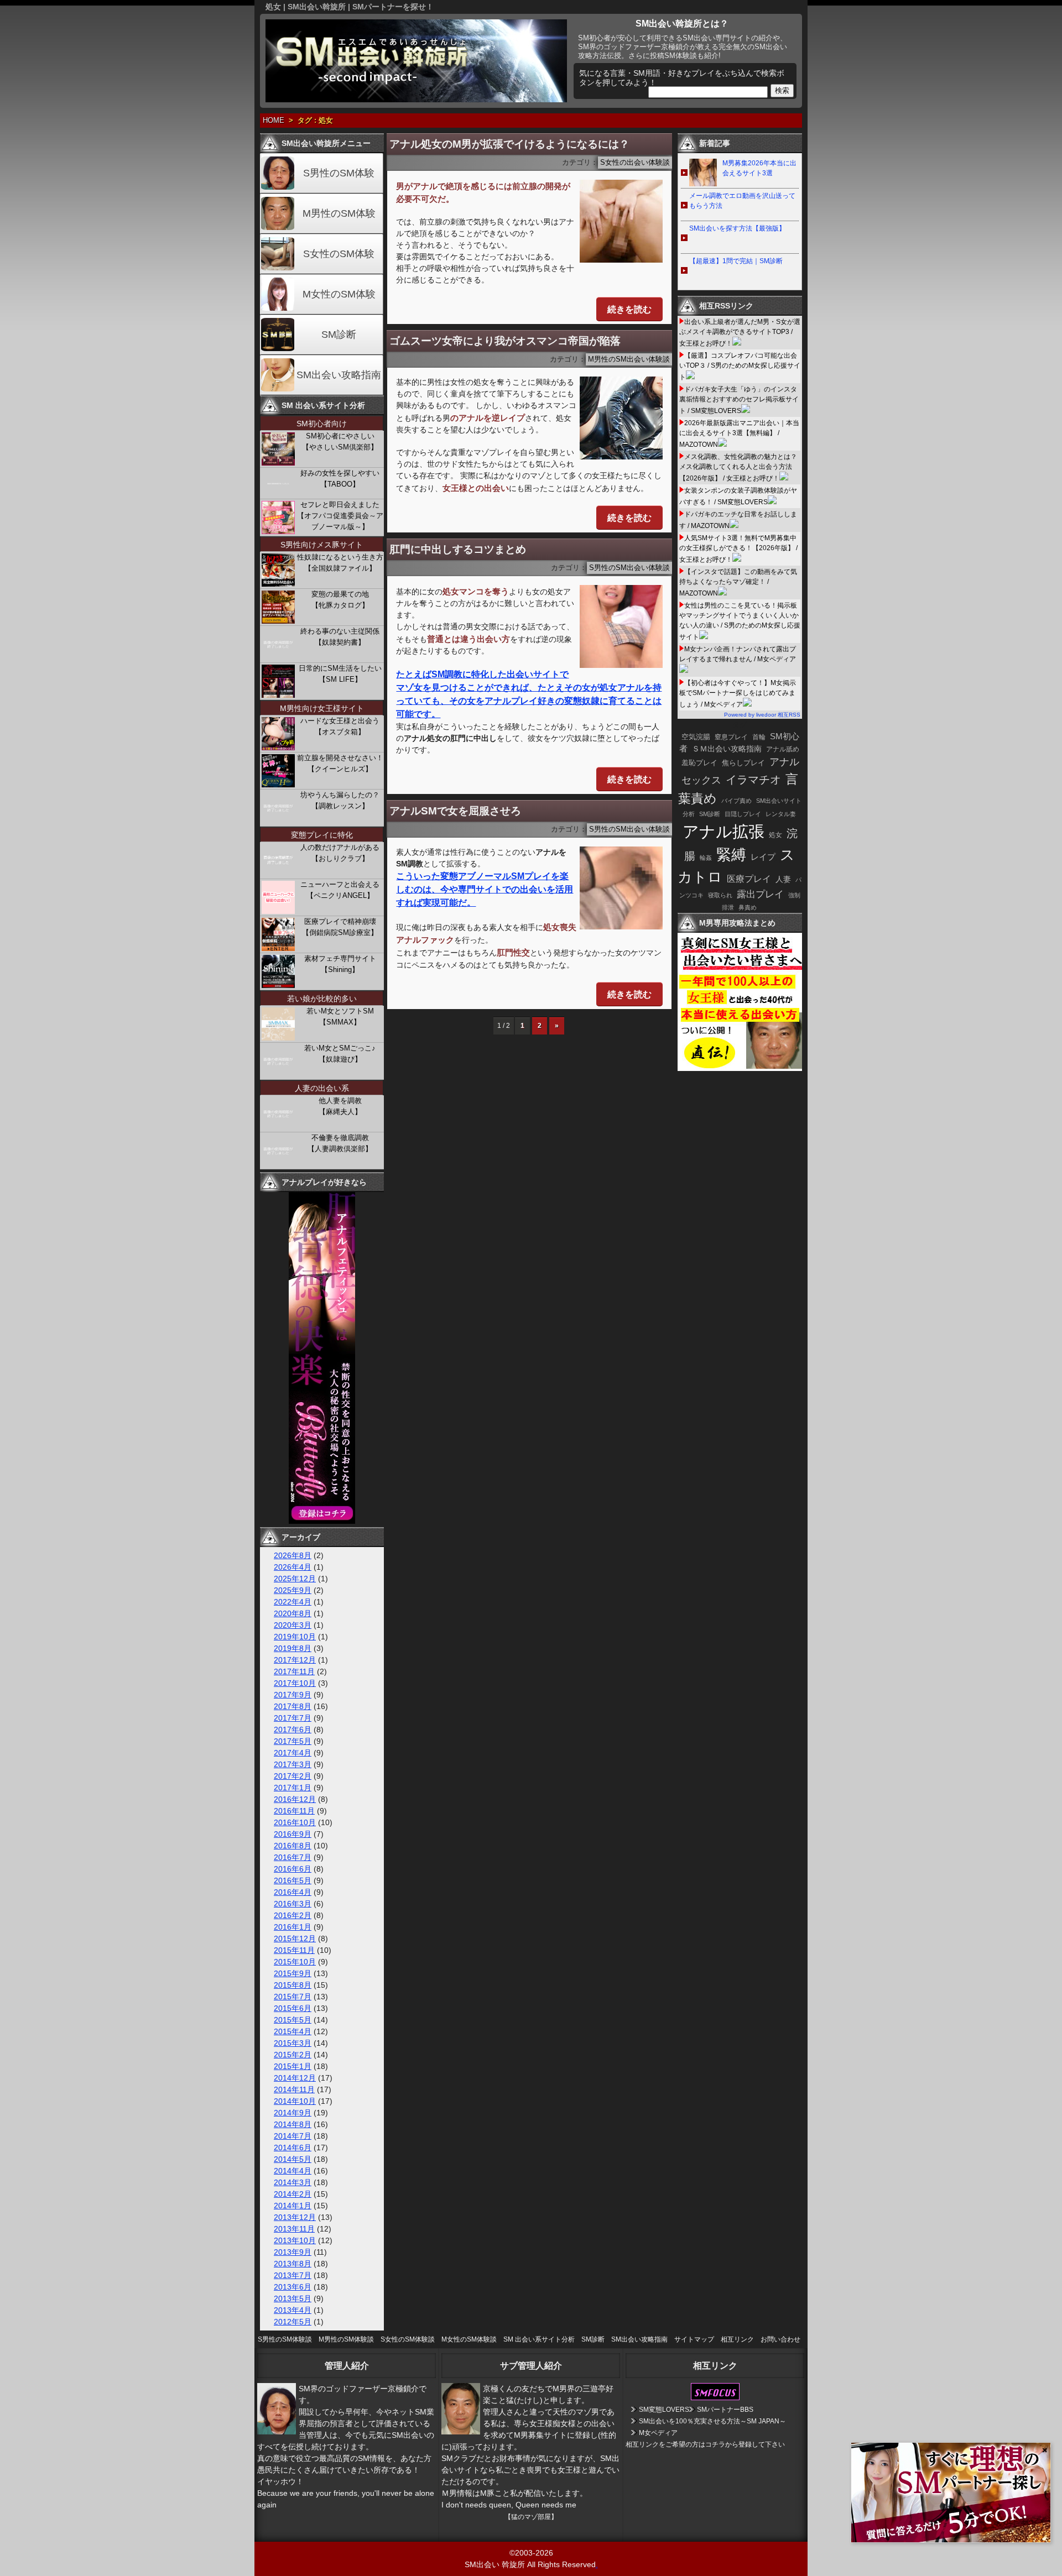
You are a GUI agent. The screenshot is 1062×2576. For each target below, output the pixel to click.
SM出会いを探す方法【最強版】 (737, 228)
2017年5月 (293, 1741)
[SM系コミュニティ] (322, 1521)
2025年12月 (295, 1579)
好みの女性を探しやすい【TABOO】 (340, 479)
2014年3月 (293, 2182)
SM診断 (339, 335)
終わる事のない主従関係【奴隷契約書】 (340, 637)
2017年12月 (295, 1660)
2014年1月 (293, 2206)
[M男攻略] (741, 1068)
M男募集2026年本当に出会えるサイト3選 (759, 168)
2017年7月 (293, 1718)
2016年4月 (293, 1892)
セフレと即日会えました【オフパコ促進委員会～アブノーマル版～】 (340, 516)
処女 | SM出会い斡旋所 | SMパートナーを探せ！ (350, 7)
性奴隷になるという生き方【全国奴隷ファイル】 (340, 563)
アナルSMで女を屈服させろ (455, 811)
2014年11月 (294, 2089)
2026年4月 (293, 1567)
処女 (775, 835)
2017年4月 (293, 1753)
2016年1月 (293, 1927)
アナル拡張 (723, 831)
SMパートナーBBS (725, 2410)
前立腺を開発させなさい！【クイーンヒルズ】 (340, 763)
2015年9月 (293, 1973)
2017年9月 (293, 1695)
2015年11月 (294, 1950)
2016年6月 (293, 1869)
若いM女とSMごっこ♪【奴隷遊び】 (340, 1054)
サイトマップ (694, 2339)
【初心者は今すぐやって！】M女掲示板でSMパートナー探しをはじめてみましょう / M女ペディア (738, 694)
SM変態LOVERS (664, 2410)
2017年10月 (295, 1683)
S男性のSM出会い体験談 (629, 568)
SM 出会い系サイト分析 (539, 2339)
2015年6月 (293, 2008)
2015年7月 (293, 1997)
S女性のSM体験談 (408, 2339)
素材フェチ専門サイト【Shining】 (340, 964)
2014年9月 (293, 2113)
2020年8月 (293, 1613)
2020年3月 (293, 1625)
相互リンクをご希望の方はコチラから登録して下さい (705, 2444)
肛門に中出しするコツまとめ (458, 549)
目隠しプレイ (743, 814)
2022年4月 (293, 1602)
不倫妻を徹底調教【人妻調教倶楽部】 (340, 1143)
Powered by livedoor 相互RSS (762, 715)
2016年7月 (293, 1857)
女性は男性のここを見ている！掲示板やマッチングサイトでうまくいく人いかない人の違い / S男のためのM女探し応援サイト (740, 621)
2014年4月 (293, 2171)
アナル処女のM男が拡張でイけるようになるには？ (509, 144)
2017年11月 (294, 1671)
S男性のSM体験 (339, 173)
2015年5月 (293, 2020)
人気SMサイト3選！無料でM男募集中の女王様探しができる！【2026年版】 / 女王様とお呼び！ (738, 549)
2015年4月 (293, 2031)
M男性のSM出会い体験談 (629, 359)
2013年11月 (294, 2229)
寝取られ (720, 895)
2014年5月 (293, 2159)
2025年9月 (293, 1590)
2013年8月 (293, 2264)
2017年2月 (293, 1776)
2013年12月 (295, 2217)
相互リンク (737, 2339)
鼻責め (748, 907)
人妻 (783, 879)
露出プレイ (760, 894)
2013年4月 (293, 2310)
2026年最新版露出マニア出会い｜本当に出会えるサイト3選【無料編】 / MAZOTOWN (739, 434)
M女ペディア (658, 2433)
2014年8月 (293, 2124)
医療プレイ (749, 879)
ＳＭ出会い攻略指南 (727, 749)
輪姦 (706, 858)
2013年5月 (293, 2298)
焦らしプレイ (743, 763)
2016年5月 (293, 1880)
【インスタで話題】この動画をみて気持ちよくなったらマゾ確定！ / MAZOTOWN (738, 582)
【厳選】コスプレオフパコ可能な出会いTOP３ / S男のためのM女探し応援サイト (740, 366)
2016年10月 (295, 1822)
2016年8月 (293, 1846)
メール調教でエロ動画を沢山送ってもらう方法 (742, 201)
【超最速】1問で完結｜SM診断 (736, 261)
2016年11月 (294, 1811)
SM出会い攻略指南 (339, 375)
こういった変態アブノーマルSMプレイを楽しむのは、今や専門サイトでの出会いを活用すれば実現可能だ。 (485, 889)
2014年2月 (293, 2194)
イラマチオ (753, 780)
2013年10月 (295, 2240)
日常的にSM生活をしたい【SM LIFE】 (340, 674)
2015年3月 (293, 2043)
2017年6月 (293, 1729)
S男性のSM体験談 (285, 2339)
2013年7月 (293, 2275)
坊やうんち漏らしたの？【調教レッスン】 (340, 800)
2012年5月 (293, 2322)
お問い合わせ (780, 2339)
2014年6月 (293, 2147)
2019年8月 (293, 1648)
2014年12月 (295, 2078)
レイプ (763, 857)
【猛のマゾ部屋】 (531, 2517)
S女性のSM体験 (339, 254)
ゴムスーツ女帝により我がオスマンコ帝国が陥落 (505, 341)
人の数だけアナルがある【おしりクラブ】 (340, 853)
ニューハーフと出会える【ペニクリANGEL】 (340, 890)
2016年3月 (293, 1904)
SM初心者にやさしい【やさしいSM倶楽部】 (340, 441)
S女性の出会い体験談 (635, 163)
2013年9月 (293, 2252)
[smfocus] (715, 2398)
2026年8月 (293, 1555)
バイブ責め (736, 801)
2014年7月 (293, 2136)
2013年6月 (293, 2287)
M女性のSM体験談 (469, 2339)
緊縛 (731, 855)
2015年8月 (293, 1985)
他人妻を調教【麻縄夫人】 (340, 1106)
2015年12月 (295, 1938)
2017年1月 (293, 1788)
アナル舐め (783, 749)
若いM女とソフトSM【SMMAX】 (340, 1017)
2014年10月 (295, 2101)
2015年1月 (293, 2066)
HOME (274, 121)
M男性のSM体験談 (346, 2339)
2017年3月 (293, 1764)
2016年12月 (295, 1799)
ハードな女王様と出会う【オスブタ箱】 (340, 726)
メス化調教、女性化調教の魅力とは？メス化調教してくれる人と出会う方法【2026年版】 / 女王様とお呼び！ (738, 467)
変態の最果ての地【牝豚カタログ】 (340, 600)
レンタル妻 (781, 814)
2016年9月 (293, 1834)
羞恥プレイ (699, 763)
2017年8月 (293, 1706)
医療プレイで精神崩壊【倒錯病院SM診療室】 (340, 927)
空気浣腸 (696, 737)
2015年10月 (295, 1962)
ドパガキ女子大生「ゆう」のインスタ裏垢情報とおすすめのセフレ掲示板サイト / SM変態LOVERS (739, 400)
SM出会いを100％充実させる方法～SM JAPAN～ (712, 2421)
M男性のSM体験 (339, 213)
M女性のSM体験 (339, 294)
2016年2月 (293, 1915)
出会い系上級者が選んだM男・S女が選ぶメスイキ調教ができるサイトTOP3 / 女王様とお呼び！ (740, 333)
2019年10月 (295, 1637)
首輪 (759, 737)
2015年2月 (293, 2055)
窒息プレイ (731, 737)
